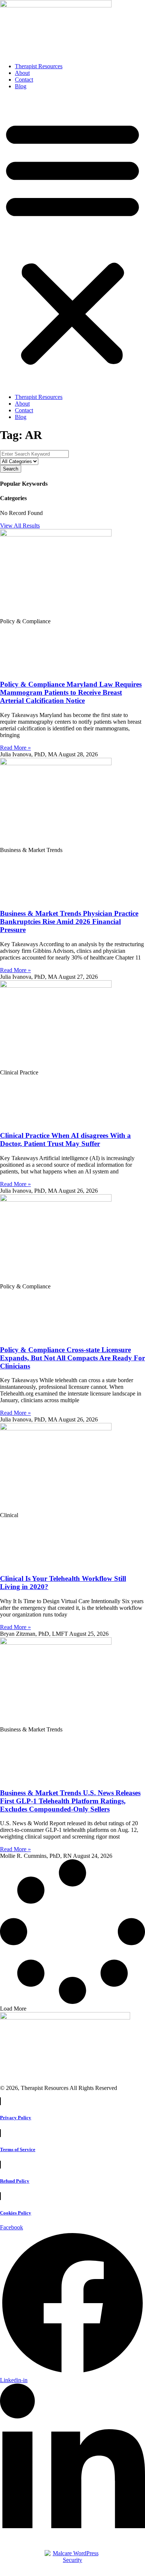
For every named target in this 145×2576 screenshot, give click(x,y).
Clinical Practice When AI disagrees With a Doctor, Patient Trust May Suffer (65, 1140)
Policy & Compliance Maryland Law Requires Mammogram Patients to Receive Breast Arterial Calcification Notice (71, 692)
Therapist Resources (39, 66)
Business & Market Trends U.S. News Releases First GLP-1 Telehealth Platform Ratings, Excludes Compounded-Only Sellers (70, 1801)
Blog (21, 86)
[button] (72, 242)
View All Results (20, 526)
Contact (24, 80)
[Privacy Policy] (0, 2103)
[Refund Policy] (0, 2167)
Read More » (15, 748)
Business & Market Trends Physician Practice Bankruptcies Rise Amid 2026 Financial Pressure (69, 922)
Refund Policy (15, 2181)
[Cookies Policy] (0, 2198)
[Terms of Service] (0, 2135)
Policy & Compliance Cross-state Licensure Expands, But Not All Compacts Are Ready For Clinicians (72, 1358)
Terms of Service (18, 2149)
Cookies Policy (16, 2213)
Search (11, 469)
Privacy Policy (16, 2118)
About (22, 73)
